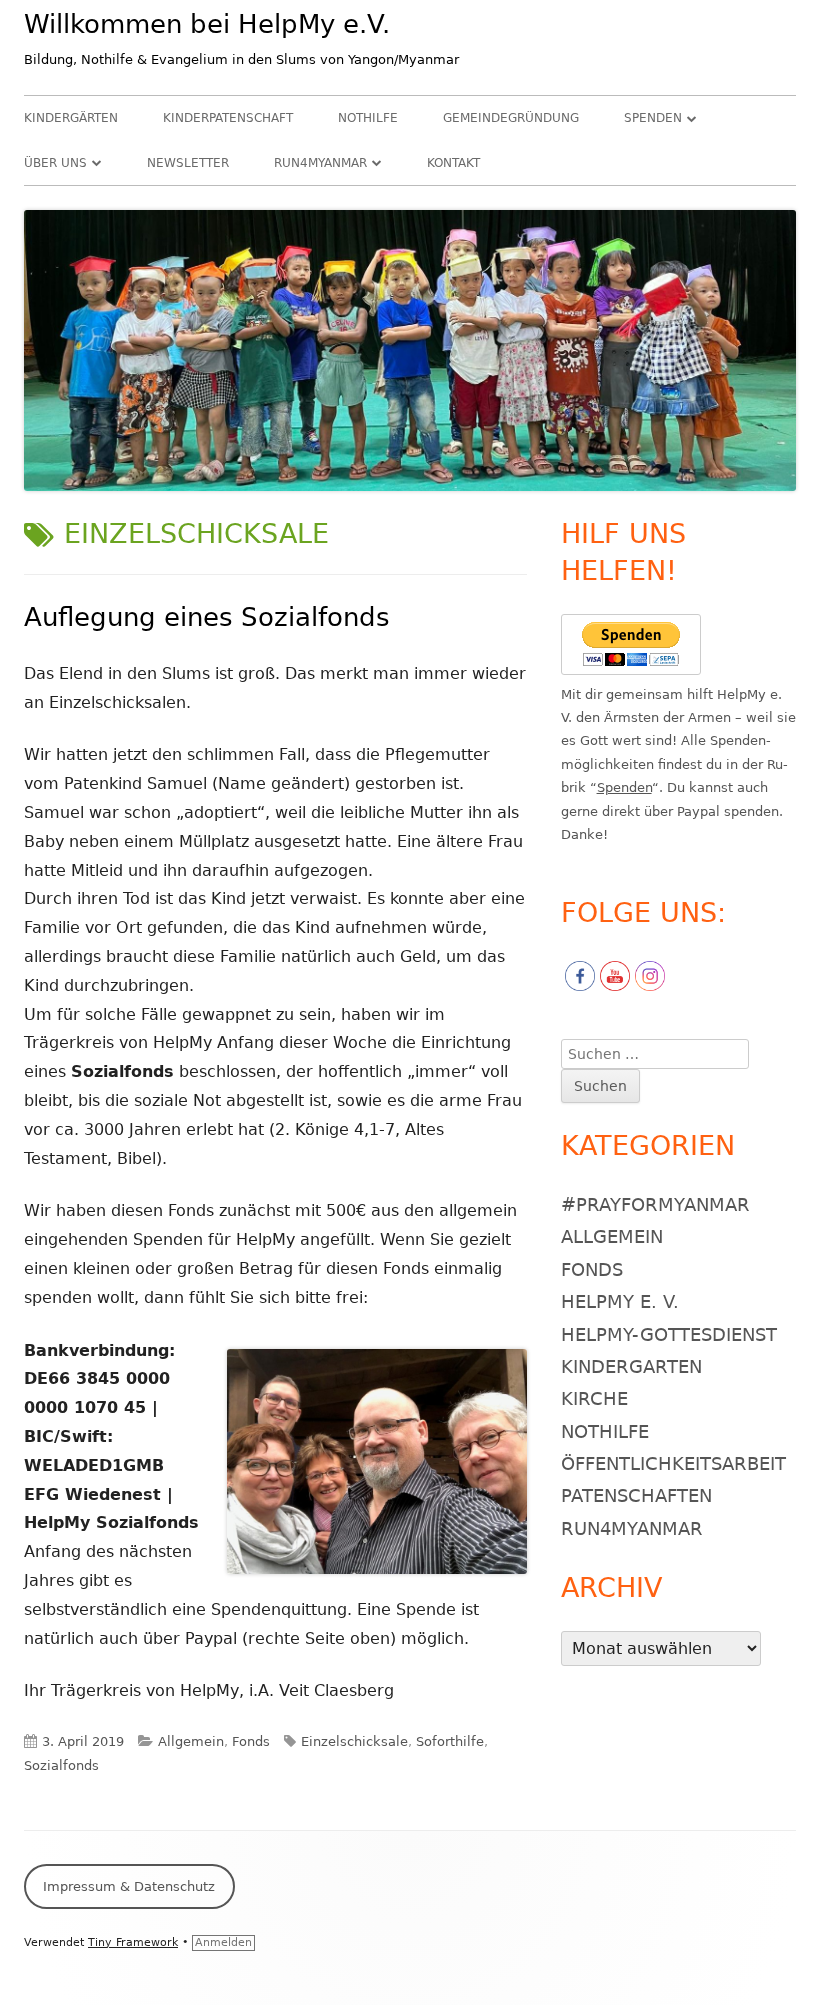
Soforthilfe (450, 1741)
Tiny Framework (133, 1942)
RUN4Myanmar (320, 163)
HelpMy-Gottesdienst (669, 1334)
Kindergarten (631, 1366)
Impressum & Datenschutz (129, 1886)
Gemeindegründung (511, 118)
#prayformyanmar (655, 1204)
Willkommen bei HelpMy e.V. (207, 24)
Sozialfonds (61, 1765)
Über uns (55, 163)
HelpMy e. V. (620, 1301)
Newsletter (188, 163)
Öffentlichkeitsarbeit (673, 1463)
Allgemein (191, 1741)
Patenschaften (636, 1495)
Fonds (251, 1741)
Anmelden (223, 1942)
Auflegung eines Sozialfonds (207, 617)
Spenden (653, 118)
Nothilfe (368, 118)
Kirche (594, 1398)
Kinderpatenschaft (228, 118)
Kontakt (453, 163)
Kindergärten (71, 118)
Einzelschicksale (354, 1741)
